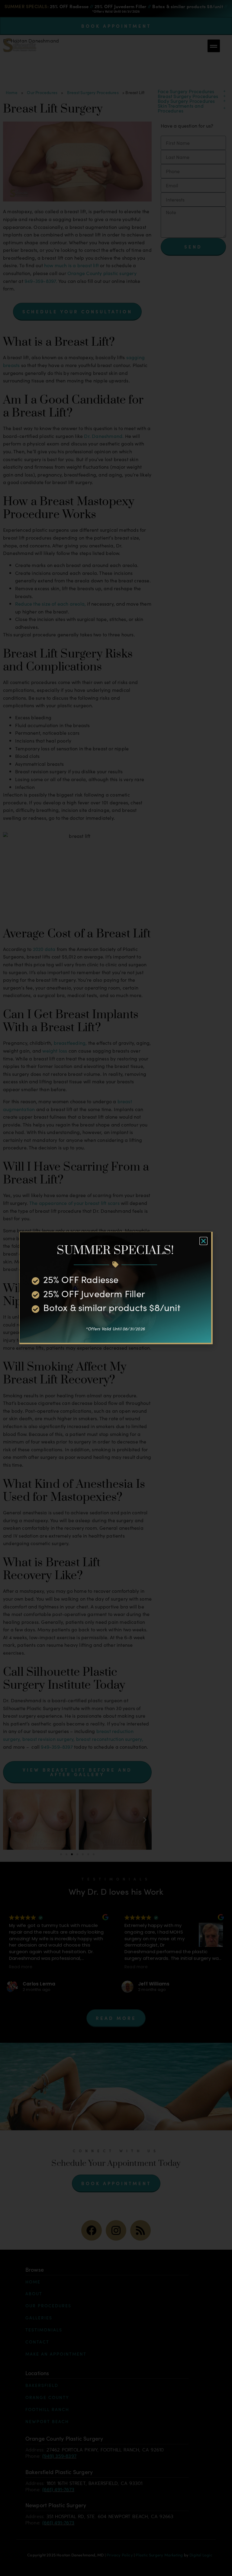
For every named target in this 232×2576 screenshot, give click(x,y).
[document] (116, 1288)
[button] (203, 1241)
